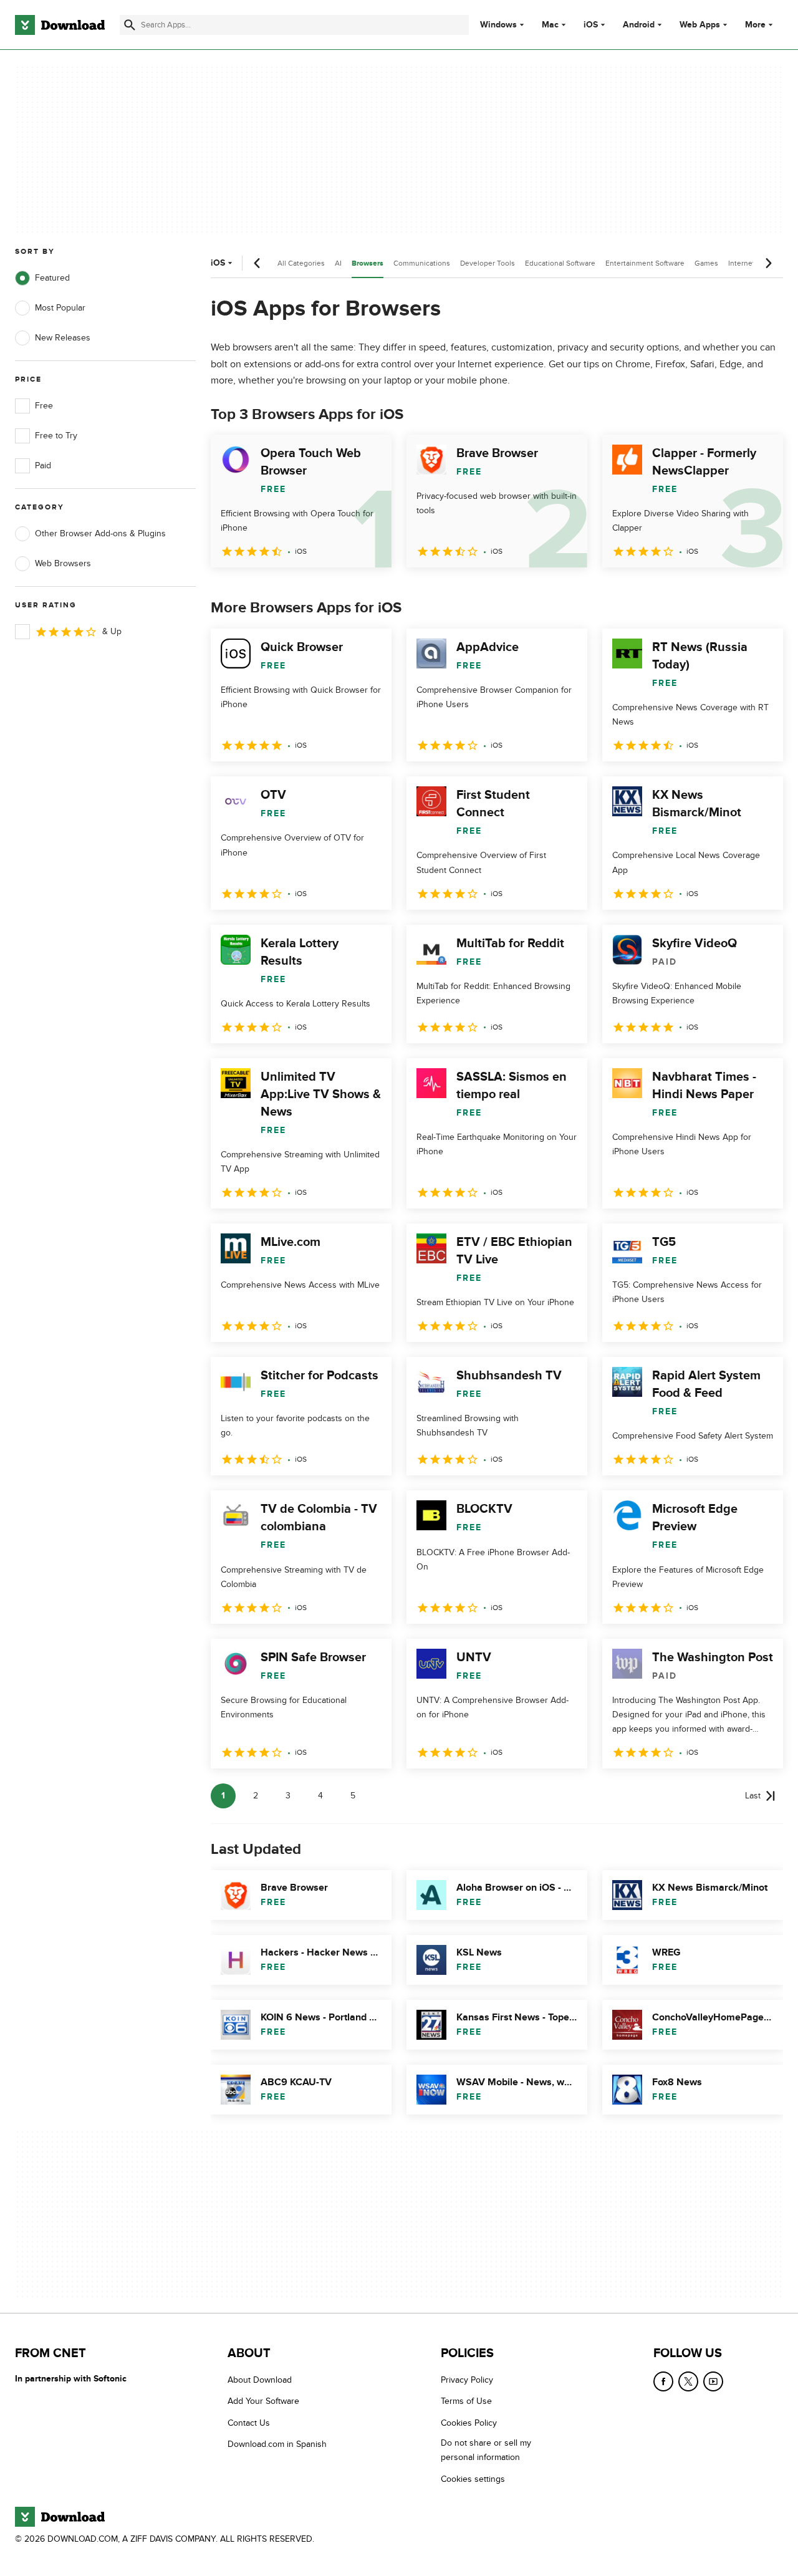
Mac (550, 25)
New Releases (63, 338)
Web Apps (700, 25)
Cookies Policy (469, 2422)
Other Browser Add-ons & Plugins (100, 533)
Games (706, 263)
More (755, 25)
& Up (112, 631)
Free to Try (56, 436)
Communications (422, 263)
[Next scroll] (768, 263)
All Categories (301, 263)
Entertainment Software (645, 263)
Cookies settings (473, 2478)
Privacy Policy (467, 2380)
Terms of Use (466, 2401)
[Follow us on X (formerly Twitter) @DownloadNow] (688, 2381)
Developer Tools (488, 263)
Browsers (368, 263)
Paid (43, 466)
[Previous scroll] (257, 263)
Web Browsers (63, 563)
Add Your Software (263, 2401)
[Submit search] (130, 25)
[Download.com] (60, 25)
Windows (498, 25)
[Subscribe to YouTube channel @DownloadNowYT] (713, 2381)
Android (639, 25)
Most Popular (60, 308)
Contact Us (249, 2422)
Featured (52, 278)
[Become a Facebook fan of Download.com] (663, 2381)
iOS (591, 25)
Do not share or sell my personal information (486, 2450)
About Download (260, 2380)
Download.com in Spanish (277, 2444)
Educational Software (560, 263)
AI (338, 263)
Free (44, 406)
